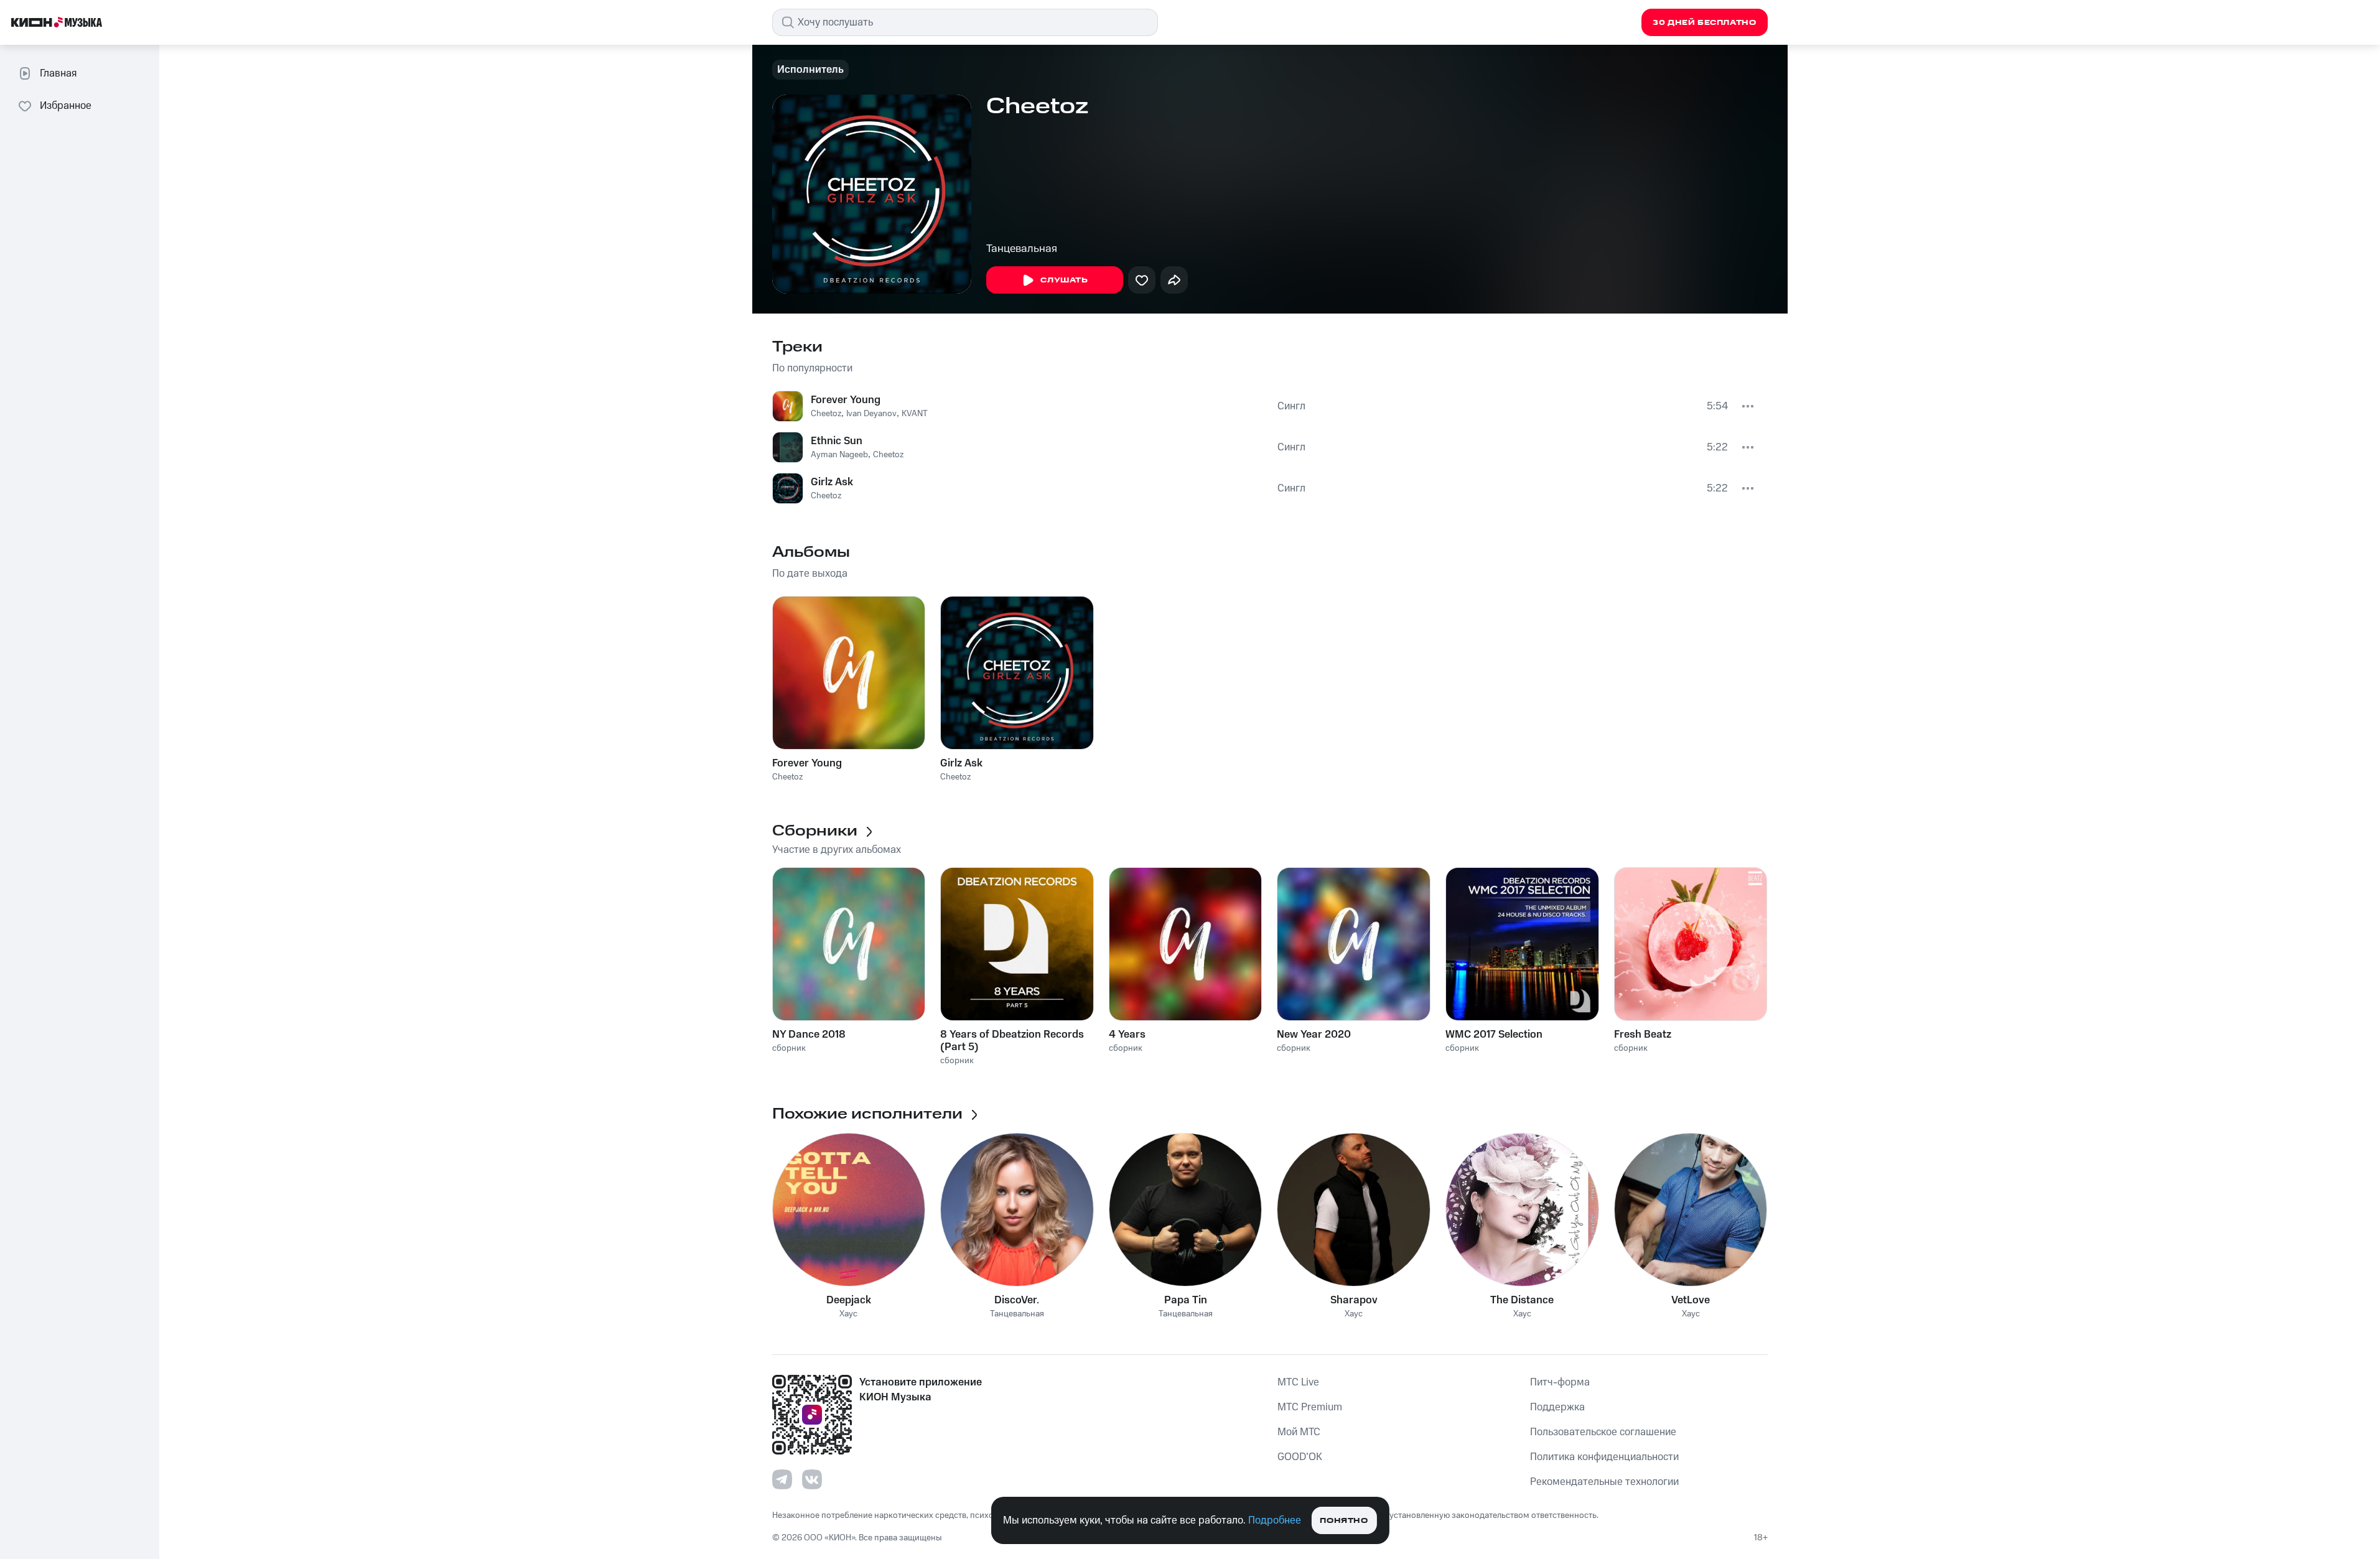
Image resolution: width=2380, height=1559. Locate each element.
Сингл (1291, 406)
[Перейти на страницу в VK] (812, 1479)
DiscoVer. (1017, 1300)
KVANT (915, 414)
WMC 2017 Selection (1494, 1035)
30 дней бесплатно (1704, 23)
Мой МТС (1299, 1432)
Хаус (848, 1314)
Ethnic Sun (837, 441)
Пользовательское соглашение (1603, 1432)
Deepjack (849, 1300)
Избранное (66, 106)
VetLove (1691, 1300)
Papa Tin (1186, 1300)
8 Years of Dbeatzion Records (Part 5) (1012, 1041)
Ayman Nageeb (839, 455)
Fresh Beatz (1643, 1035)
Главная (58, 73)
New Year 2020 (1314, 1035)
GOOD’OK (1300, 1457)
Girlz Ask (832, 482)
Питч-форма (1560, 1382)
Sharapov (1354, 1300)
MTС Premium (1310, 1407)
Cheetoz (826, 414)
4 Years (1127, 1035)
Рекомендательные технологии (1604, 1482)
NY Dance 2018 (809, 1035)
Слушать (1064, 280)
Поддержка (1557, 1407)
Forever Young (846, 400)
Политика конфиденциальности (1604, 1457)
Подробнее (1275, 1520)
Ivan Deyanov (871, 414)
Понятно (1344, 1521)
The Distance (1522, 1300)
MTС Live (1298, 1382)
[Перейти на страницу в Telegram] (782, 1479)
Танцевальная (1022, 249)
